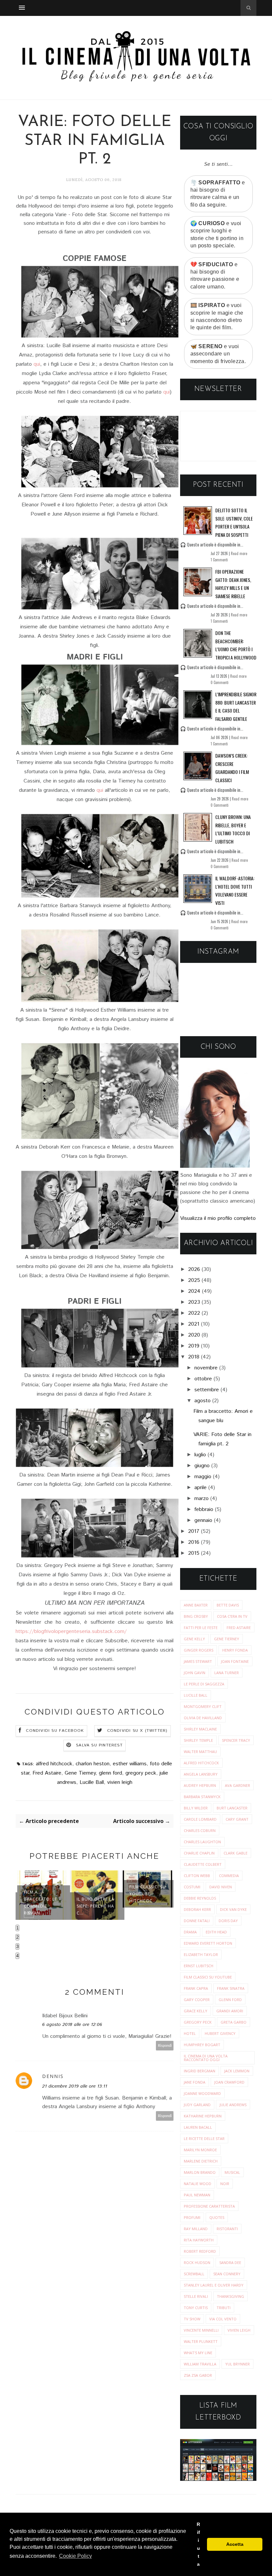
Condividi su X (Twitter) (137, 1731)
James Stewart (198, 1661)
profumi (192, 2217)
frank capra (196, 1988)
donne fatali (197, 1921)
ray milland (196, 2229)
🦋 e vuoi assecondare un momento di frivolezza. (218, 354)
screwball (194, 2274)
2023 (194, 1302)
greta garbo (234, 2022)
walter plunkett (201, 2341)
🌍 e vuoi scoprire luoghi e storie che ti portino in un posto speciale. (217, 234)
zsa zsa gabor (198, 2375)
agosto (203, 1401)
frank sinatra (231, 1988)
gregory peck (141, 1773)
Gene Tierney (80, 1773)
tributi (224, 2308)
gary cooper (197, 2000)
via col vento (223, 2319)
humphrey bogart (202, 2045)
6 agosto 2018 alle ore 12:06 (72, 2025)
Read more (239, 553)
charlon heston (93, 1764)
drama (190, 1932)
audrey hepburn (200, 1785)
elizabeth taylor (201, 1954)
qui (37, 364)
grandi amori (230, 2011)
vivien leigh (120, 1782)
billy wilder (196, 1808)
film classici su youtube (208, 1977)
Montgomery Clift (203, 1706)
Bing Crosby (196, 1616)
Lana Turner (227, 1673)
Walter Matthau (200, 1752)
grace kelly (196, 2011)
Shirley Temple (198, 1740)
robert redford (200, 2251)
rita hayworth (199, 2240)
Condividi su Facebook (55, 1731)
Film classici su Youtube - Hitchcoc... (148, 1894)
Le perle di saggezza (204, 1684)
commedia (229, 1876)
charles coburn (200, 1830)
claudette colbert (203, 1864)
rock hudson (197, 2262)
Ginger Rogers (199, 1650)
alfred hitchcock (54, 1764)
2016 (194, 1542)
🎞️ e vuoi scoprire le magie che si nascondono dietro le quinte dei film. (217, 316)
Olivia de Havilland (203, 1718)
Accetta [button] (235, 2544)
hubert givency (220, 2033)
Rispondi (165, 2046)
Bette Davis (228, 1605)
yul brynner (238, 2364)
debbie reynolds (200, 1898)
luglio (200, 1455)
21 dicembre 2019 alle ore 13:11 (75, 2086)
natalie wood (198, 2184)
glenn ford (110, 1773)
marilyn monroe (200, 2150)
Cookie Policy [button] (75, 2556)
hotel (190, 2033)
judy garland (197, 2105)
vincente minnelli (201, 2330)
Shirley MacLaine (200, 1729)
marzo (202, 1499)
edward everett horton (208, 1943)
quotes (217, 2217)
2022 (194, 1313)
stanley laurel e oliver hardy (214, 2285)
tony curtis (196, 2308)
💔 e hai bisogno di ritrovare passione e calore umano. (215, 276)
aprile (201, 1488)
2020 (194, 1335)
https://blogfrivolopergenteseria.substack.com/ (71, 1632)
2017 (194, 1531)
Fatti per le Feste (201, 1628)
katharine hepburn (203, 2116)
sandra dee (230, 2262)
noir (225, 2184)
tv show (192, 2319)
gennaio (203, 1520)
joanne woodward (202, 2093)
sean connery (227, 2274)
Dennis (53, 2076)
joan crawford (229, 2082)
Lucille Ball (92, 1782)
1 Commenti (219, 560)
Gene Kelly (194, 1639)
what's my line (198, 2353)
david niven (221, 1887)
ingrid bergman (200, 2071)
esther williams (130, 1764)
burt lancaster (232, 1808)
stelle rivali (196, 2296)
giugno (202, 1466)
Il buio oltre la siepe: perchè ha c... (96, 1906)
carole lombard (200, 1819)
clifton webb (197, 1876)
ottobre (203, 1379)
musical (232, 2172)
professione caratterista (209, 2206)
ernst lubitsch (199, 1966)
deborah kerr (197, 1909)
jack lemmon (237, 2071)
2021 (194, 1324)
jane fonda (195, 2082)
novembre (206, 1368)
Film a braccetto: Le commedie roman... (40, 1903)
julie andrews (233, 2105)
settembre (207, 1390)
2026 (194, 1269)
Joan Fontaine (235, 1661)
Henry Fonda (235, 1650)
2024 (194, 1291)
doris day (228, 1921)
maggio (203, 1477)
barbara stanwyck (202, 1797)
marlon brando (200, 2172)
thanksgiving (231, 2296)
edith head (216, 1932)
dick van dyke (233, 1909)
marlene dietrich (201, 2161)
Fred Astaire (47, 1773)
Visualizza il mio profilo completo (218, 1218)
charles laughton (202, 1842)
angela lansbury (201, 1774)
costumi (192, 1887)
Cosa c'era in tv (232, 1616)
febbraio (204, 1509)
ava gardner (238, 1785)
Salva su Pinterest (99, 1745)
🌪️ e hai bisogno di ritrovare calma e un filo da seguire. (218, 194)
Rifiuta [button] (198, 2544)
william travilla (200, 2364)
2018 (194, 1357)
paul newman (197, 2195)
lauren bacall (198, 2127)
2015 (194, 1553)
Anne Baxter (196, 1605)
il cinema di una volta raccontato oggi (206, 2058)
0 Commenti (220, 682)
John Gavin (195, 1673)
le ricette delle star (204, 2138)
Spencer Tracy (236, 1740)
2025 (194, 1280)
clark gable (236, 1853)
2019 (194, 1346)
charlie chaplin (199, 1853)
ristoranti (227, 2229)
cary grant (237, 1819)
